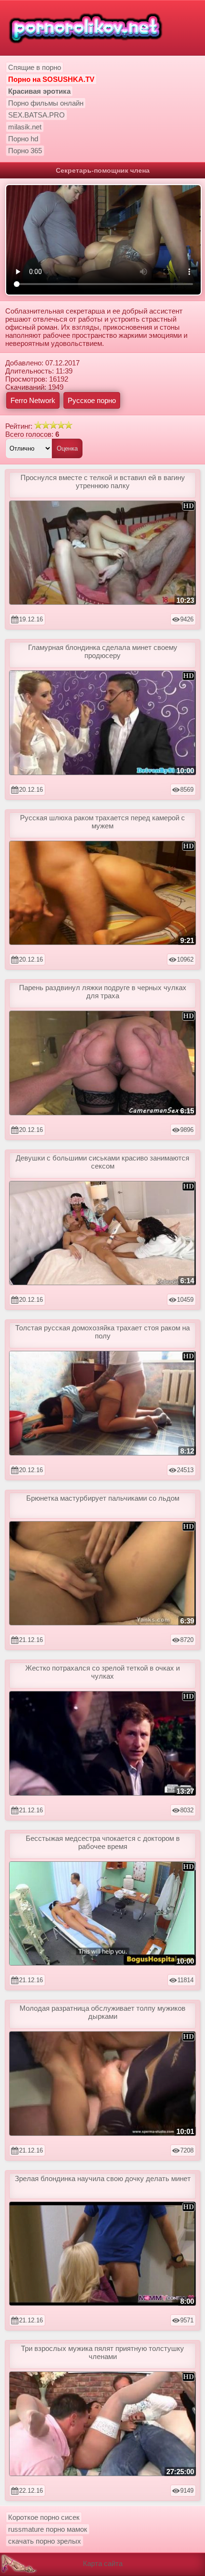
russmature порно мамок (48, 2529)
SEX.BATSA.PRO (36, 115)
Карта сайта (103, 2563)
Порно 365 (25, 151)
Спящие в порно (35, 67)
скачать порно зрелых (45, 2541)
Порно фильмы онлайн (46, 103)
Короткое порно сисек (44, 2517)
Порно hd (23, 139)
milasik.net (25, 127)
